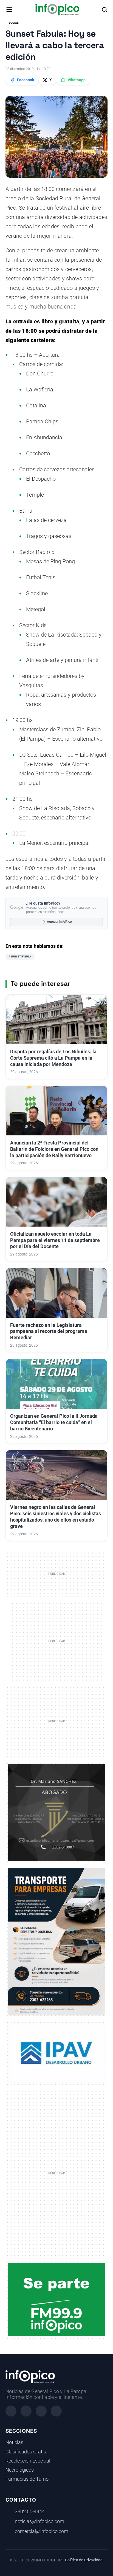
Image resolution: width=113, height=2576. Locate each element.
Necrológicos (20, 2470)
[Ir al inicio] (57, 10)
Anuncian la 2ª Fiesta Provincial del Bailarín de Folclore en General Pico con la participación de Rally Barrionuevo (54, 1149)
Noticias (14, 2442)
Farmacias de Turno (27, 2479)
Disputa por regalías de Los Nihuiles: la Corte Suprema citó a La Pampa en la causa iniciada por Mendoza (53, 1058)
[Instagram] (26, 2411)
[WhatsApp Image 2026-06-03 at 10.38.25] (56, 1942)
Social (14, 23)
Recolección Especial (28, 2461)
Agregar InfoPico (59, 922)
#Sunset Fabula (20, 956)
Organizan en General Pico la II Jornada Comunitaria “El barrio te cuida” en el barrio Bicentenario (54, 1422)
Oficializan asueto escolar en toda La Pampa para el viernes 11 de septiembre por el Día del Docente (55, 1240)
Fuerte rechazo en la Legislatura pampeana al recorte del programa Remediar (49, 1332)
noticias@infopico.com (39, 2521)
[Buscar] (104, 10)
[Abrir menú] (9, 10)
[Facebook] (11, 2411)
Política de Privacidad (84, 2560)
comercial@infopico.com (42, 2531)
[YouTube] (56, 2411)
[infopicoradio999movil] (56, 2299)
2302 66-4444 (30, 2512)
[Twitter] (41, 2411)
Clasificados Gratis (26, 2452)
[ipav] (56, 2053)
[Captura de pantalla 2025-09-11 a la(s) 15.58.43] (56, 1812)
